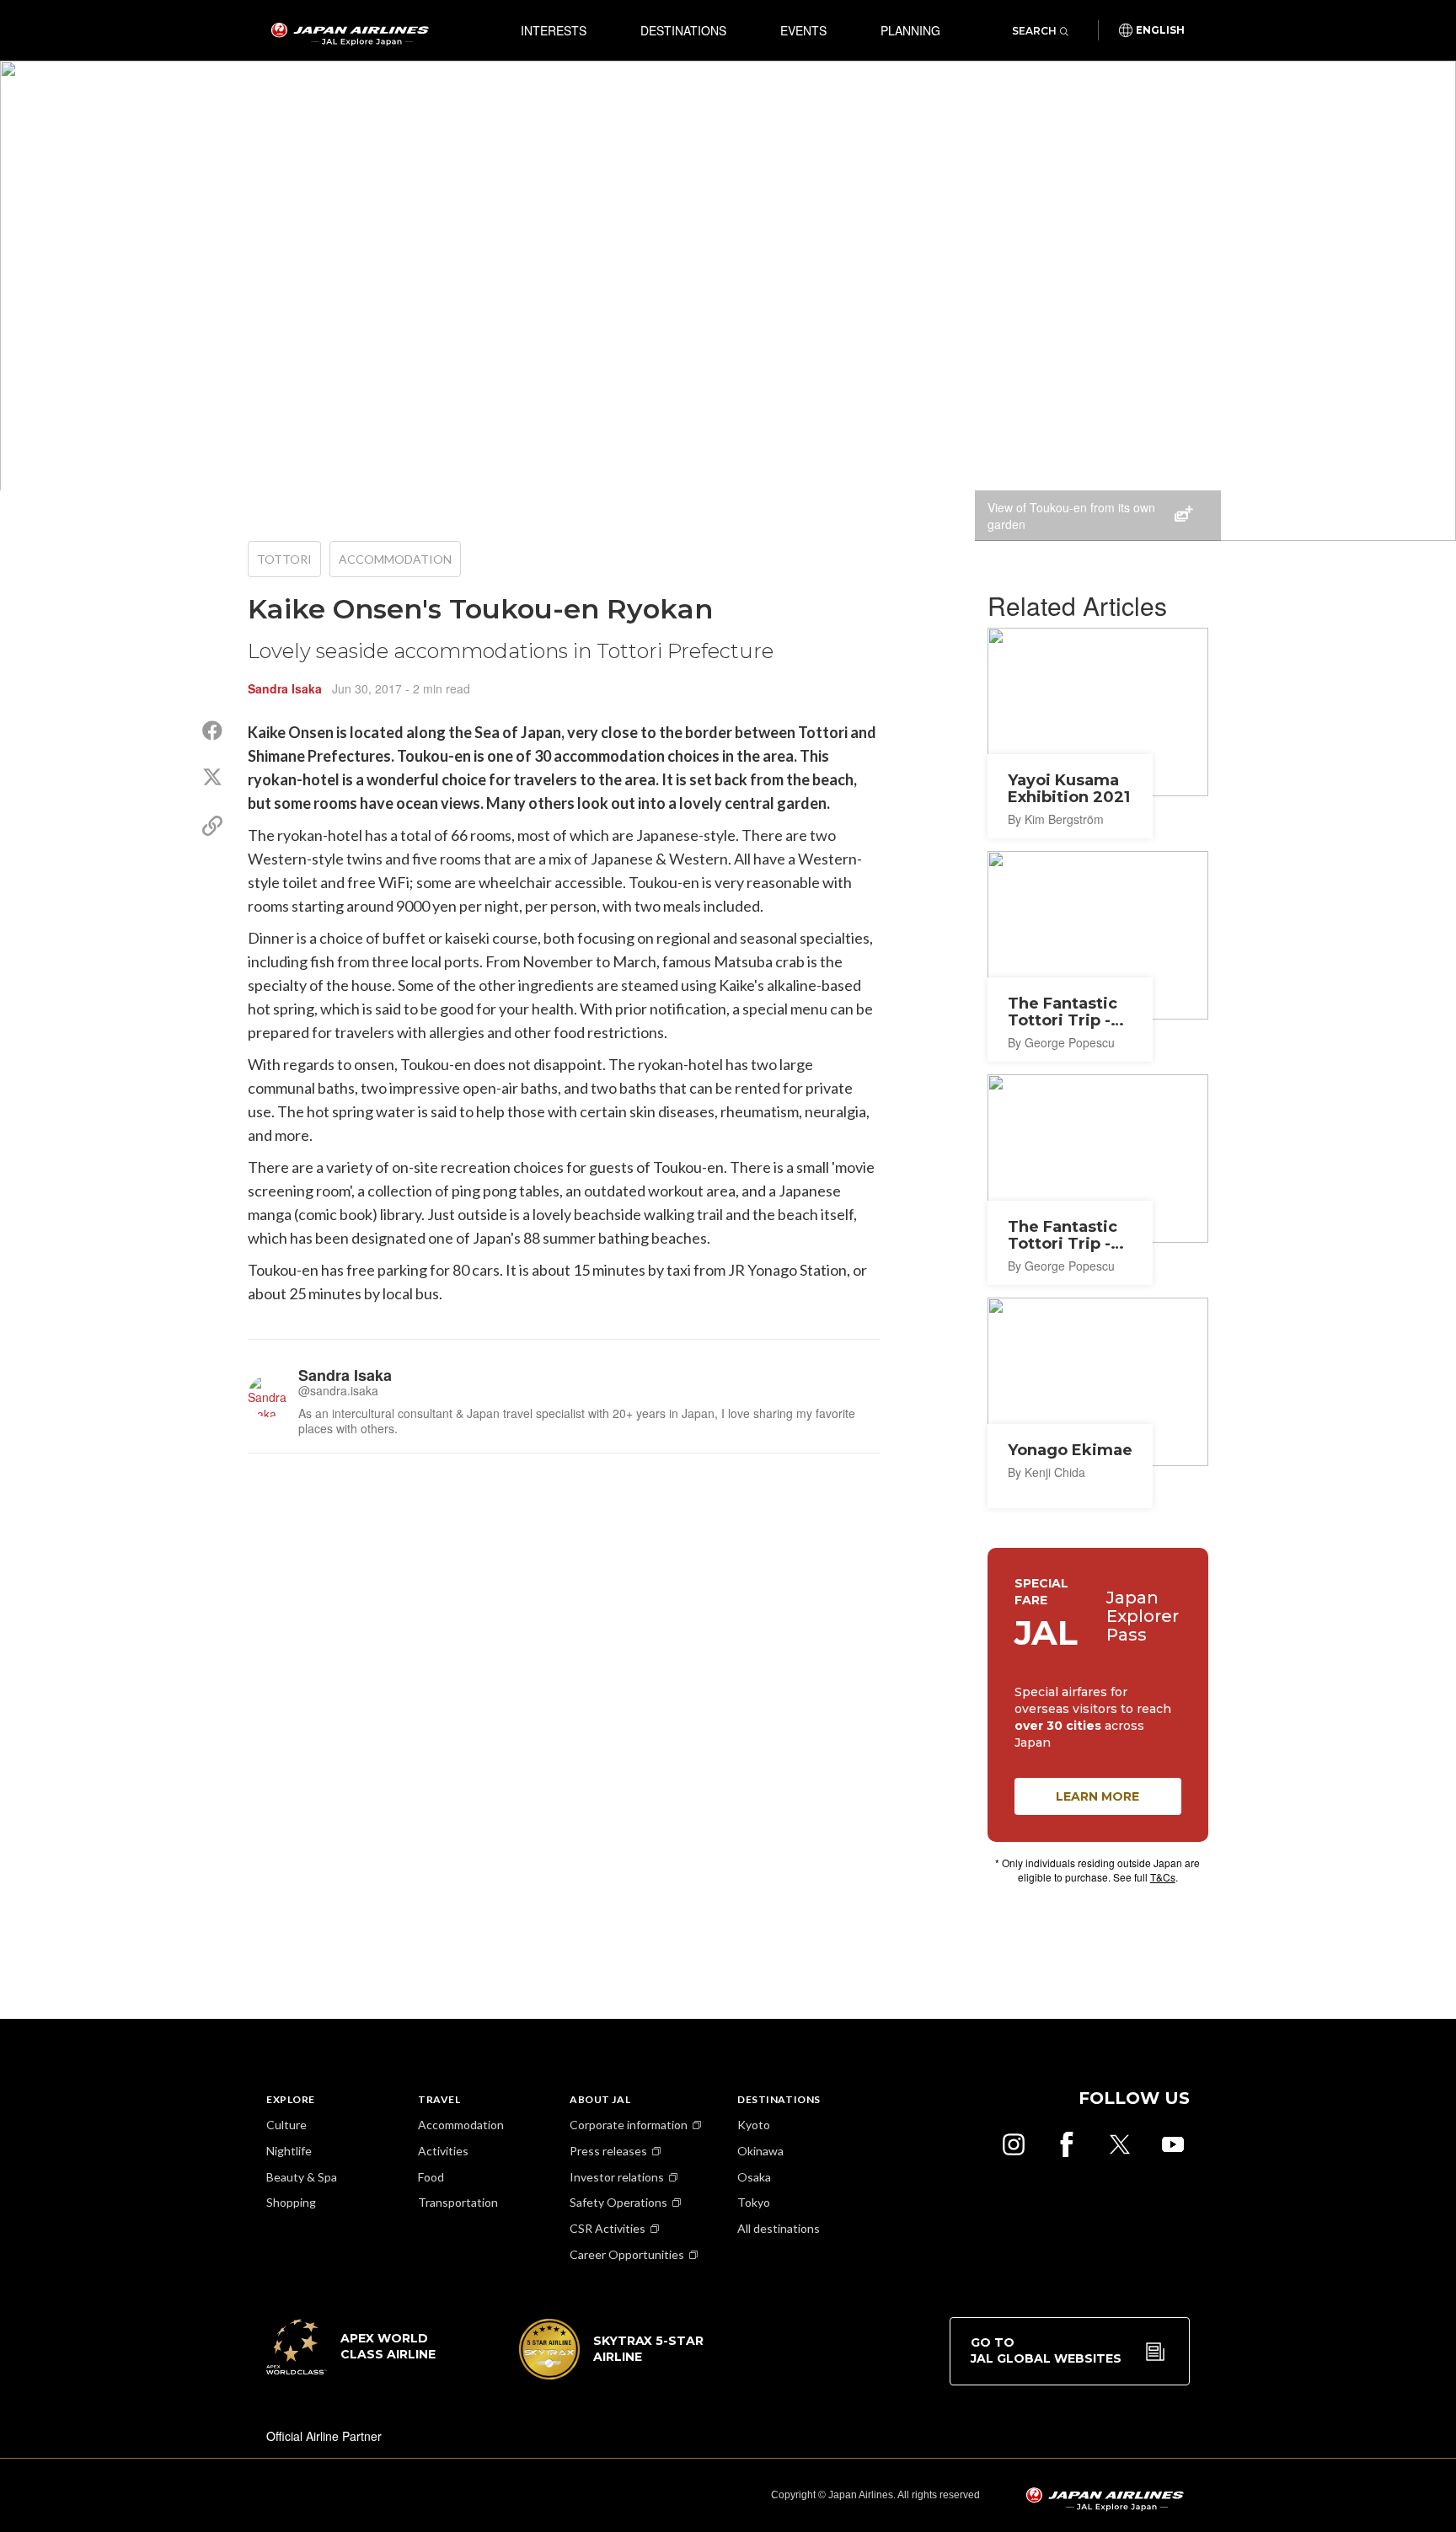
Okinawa (760, 2151)
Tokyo (754, 2202)
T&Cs (1163, 1877)
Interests (554, 30)
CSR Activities (608, 2228)
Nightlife (289, 2151)
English (1160, 30)
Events (803, 30)
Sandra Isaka (285, 688)
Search (1034, 31)
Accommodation (395, 559)
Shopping (291, 2202)
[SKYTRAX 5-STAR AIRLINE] (612, 2374)
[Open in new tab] (1014, 2144)
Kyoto (754, 2125)
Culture (286, 2125)
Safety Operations (618, 2202)
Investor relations (617, 2177)
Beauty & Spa (302, 2177)
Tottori (284, 559)
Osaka (754, 2177)
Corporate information (629, 2125)
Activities (443, 2151)
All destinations (779, 2228)
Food (431, 2177)
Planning (910, 30)
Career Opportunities (627, 2254)
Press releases (608, 2151)
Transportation (458, 2202)
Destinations (683, 30)
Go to (1046, 2351)
